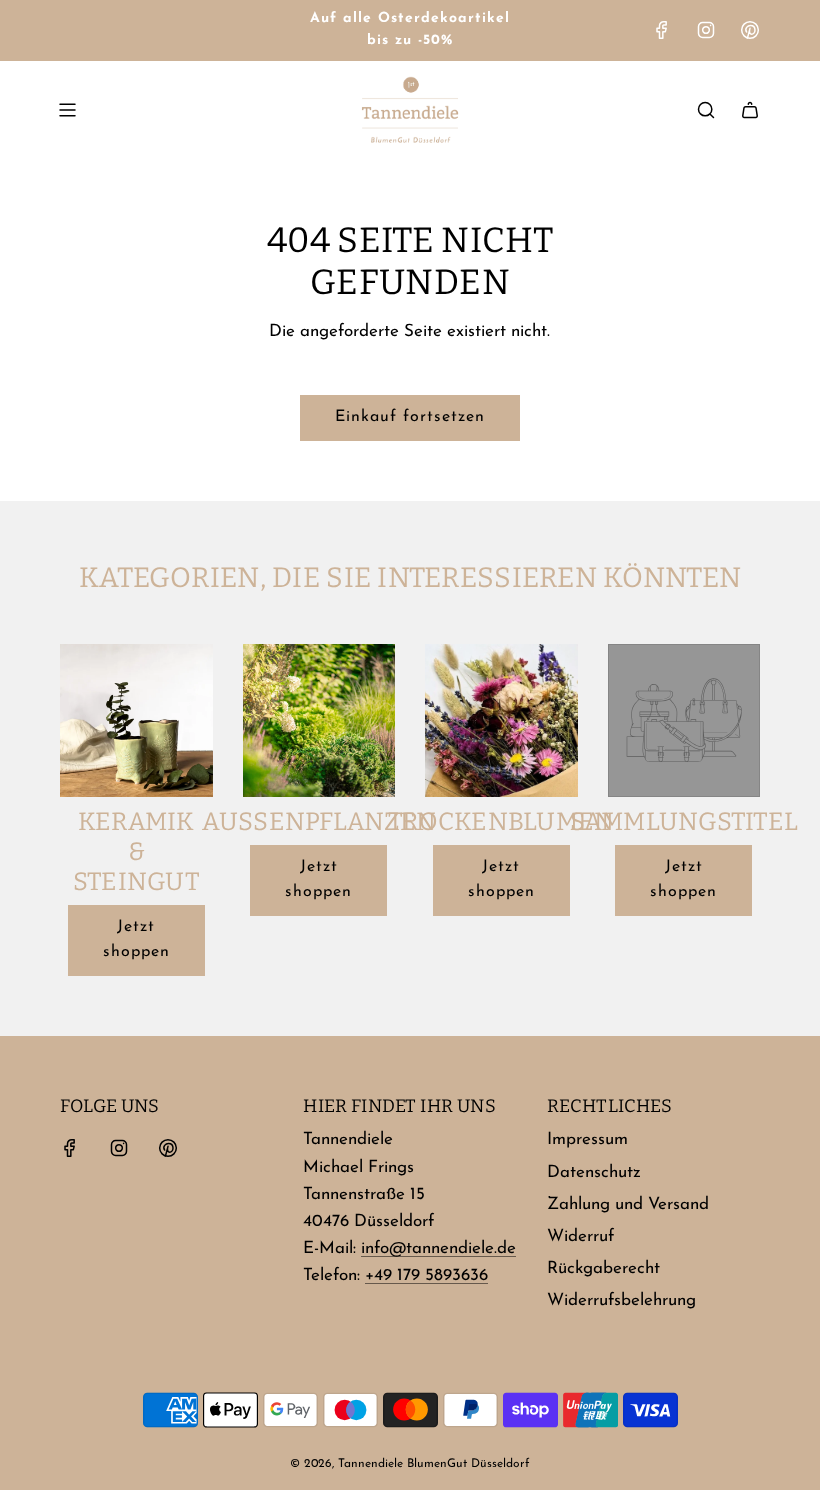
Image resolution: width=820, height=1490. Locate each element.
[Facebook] (662, 30)
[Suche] (706, 110)
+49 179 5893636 (426, 1275)
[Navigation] (67, 110)
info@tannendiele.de (438, 1248)
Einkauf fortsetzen (410, 417)
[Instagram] (706, 30)
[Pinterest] (750, 30)
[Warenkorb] (750, 110)
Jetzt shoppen (136, 940)
